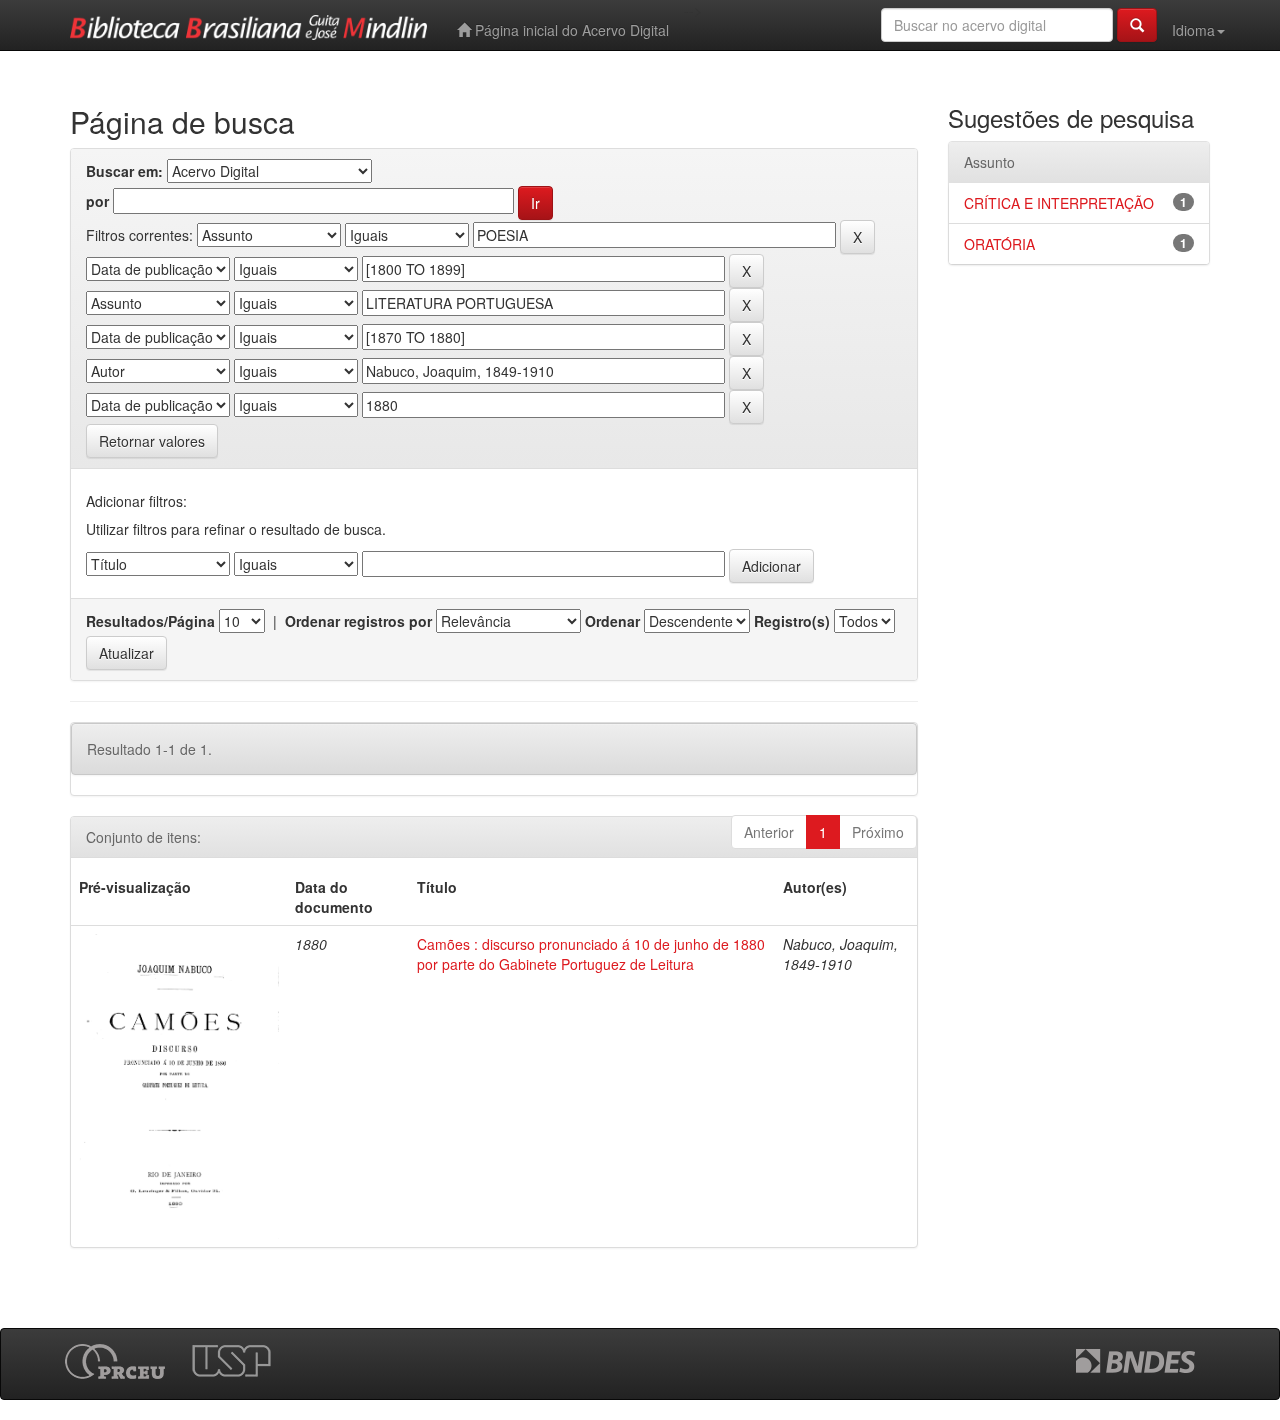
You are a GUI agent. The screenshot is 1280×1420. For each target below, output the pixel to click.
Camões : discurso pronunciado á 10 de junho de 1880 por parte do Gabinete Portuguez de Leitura (591, 954)
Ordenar (612, 621)
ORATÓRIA (999, 244)
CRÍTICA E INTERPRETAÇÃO (1059, 203)
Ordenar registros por (358, 621)
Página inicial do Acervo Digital (570, 30)
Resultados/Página (150, 621)
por (97, 201)
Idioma (1193, 30)
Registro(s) (792, 621)
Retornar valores (152, 441)
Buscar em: (124, 171)
